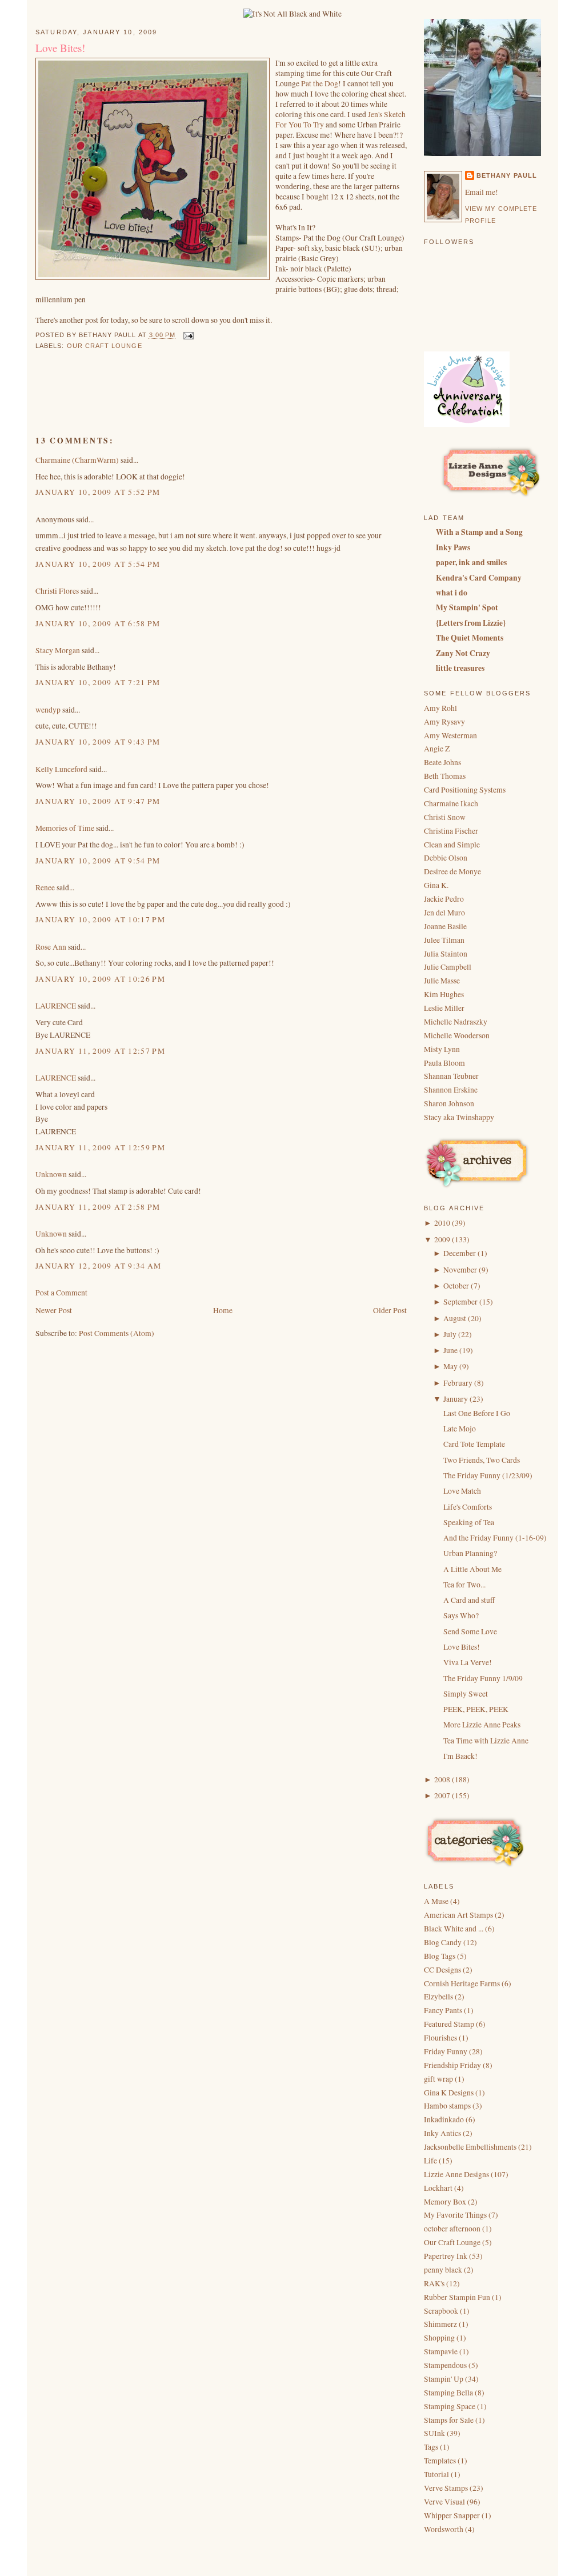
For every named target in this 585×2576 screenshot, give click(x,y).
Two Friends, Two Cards (482, 1460)
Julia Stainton (446, 954)
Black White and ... (454, 1929)
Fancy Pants (444, 2010)
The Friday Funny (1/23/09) (488, 1475)
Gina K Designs (450, 2093)
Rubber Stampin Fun (458, 2297)
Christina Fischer (451, 831)
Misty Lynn (442, 1049)
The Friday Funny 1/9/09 (483, 1678)
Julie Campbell (448, 967)
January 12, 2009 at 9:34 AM (99, 1266)
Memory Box (446, 2202)
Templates (441, 2461)
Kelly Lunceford (61, 769)
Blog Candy (444, 1942)
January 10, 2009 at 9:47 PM (98, 801)
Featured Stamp (450, 2024)
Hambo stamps (448, 2106)
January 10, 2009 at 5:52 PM (98, 492)
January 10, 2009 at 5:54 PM (98, 564)
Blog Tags (440, 1956)
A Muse (437, 1901)
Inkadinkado (445, 2119)
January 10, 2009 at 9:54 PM (98, 861)
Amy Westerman (450, 735)
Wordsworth (444, 2529)
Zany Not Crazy (463, 653)
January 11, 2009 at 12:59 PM (100, 1147)
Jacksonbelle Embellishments (471, 2147)
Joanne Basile (445, 926)
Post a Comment (61, 1293)
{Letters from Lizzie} (471, 623)
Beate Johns (442, 762)
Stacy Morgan (58, 650)
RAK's (435, 2283)
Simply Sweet (466, 1694)
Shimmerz (441, 2324)
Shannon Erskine (451, 1090)
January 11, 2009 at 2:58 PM (98, 1207)
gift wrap (439, 2079)
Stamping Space (450, 2406)
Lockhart (439, 2188)
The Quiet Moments (470, 638)
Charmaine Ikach (451, 803)
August (455, 1318)
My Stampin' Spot (467, 607)
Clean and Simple (452, 845)
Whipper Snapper (453, 2515)
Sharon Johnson (449, 1103)
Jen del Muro (444, 913)
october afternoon (453, 2229)
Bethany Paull (507, 175)
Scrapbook (442, 2311)
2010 (442, 1223)
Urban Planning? (470, 1553)
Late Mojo (460, 1429)
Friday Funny (446, 2051)
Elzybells (439, 1997)
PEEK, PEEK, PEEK (476, 1709)
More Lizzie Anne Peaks (482, 1725)
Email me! (482, 192)
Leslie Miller (444, 1008)
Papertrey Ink (446, 2256)
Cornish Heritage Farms (463, 1983)
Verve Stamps (447, 2488)
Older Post (390, 1310)
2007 (442, 1795)
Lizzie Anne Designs (457, 2174)
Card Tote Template (474, 1444)
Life (431, 2161)
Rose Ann (51, 947)
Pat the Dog (320, 83)
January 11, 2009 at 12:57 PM (100, 1051)
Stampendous (446, 2365)
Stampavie (442, 2351)
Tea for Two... (464, 1585)
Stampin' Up (444, 2379)
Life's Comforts (468, 1507)
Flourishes (441, 2038)
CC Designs (443, 1970)
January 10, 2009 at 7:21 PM (98, 682)
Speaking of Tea (469, 1522)
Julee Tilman (444, 940)
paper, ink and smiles (471, 562)
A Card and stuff (469, 1600)
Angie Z (437, 749)
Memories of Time (65, 828)
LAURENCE (56, 1006)
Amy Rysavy (444, 722)
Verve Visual (445, 2502)
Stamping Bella (449, 2393)
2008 (442, 1779)
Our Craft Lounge (105, 346)
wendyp (48, 710)
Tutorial (437, 2474)
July (450, 1334)
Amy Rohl (440, 708)
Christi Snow (445, 817)
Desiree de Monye (452, 871)
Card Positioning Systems (465, 790)
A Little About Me (472, 1569)
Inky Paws (453, 547)
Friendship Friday (453, 2065)
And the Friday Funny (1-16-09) (495, 1538)
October (456, 1286)
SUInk (435, 2433)
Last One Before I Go (477, 1413)
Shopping (440, 2338)
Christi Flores (57, 591)
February (458, 1383)
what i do (452, 593)
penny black (444, 2270)
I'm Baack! (460, 1756)
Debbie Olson (446, 858)
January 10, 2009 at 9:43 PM (98, 742)
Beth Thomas (445, 776)
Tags (432, 2447)
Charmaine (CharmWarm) (77, 460)
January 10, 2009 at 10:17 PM (100, 919)
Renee (45, 887)
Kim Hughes (444, 994)
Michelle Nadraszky (456, 1022)
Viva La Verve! (468, 1662)
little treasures (460, 668)
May (450, 1366)
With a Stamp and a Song (479, 532)
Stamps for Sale (450, 2420)
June (450, 1350)
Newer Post (54, 1310)
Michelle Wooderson (457, 1035)
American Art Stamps (459, 1915)
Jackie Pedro (444, 899)
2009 (442, 1239)
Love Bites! (60, 48)
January (456, 1399)
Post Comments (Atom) (117, 1333)
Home (223, 1310)
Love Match (462, 1491)
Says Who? (461, 1615)
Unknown (51, 1174)
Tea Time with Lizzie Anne (486, 1741)
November (460, 1270)
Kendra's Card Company (479, 578)
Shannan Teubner (451, 1076)
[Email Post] (187, 335)
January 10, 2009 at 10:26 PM (100, 979)
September (460, 1302)
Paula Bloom (444, 1063)
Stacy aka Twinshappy (459, 1117)
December (460, 1253)
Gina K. (436, 885)
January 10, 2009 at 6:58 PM (98, 623)
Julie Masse (442, 981)
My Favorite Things (456, 2215)
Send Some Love (470, 1631)
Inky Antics (443, 2133)
